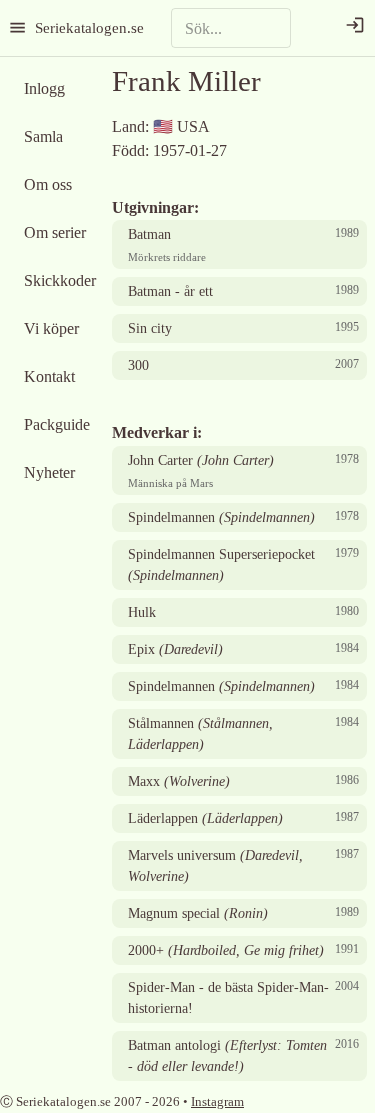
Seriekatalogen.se (89, 27)
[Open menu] (17, 27)
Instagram (217, 1101)
